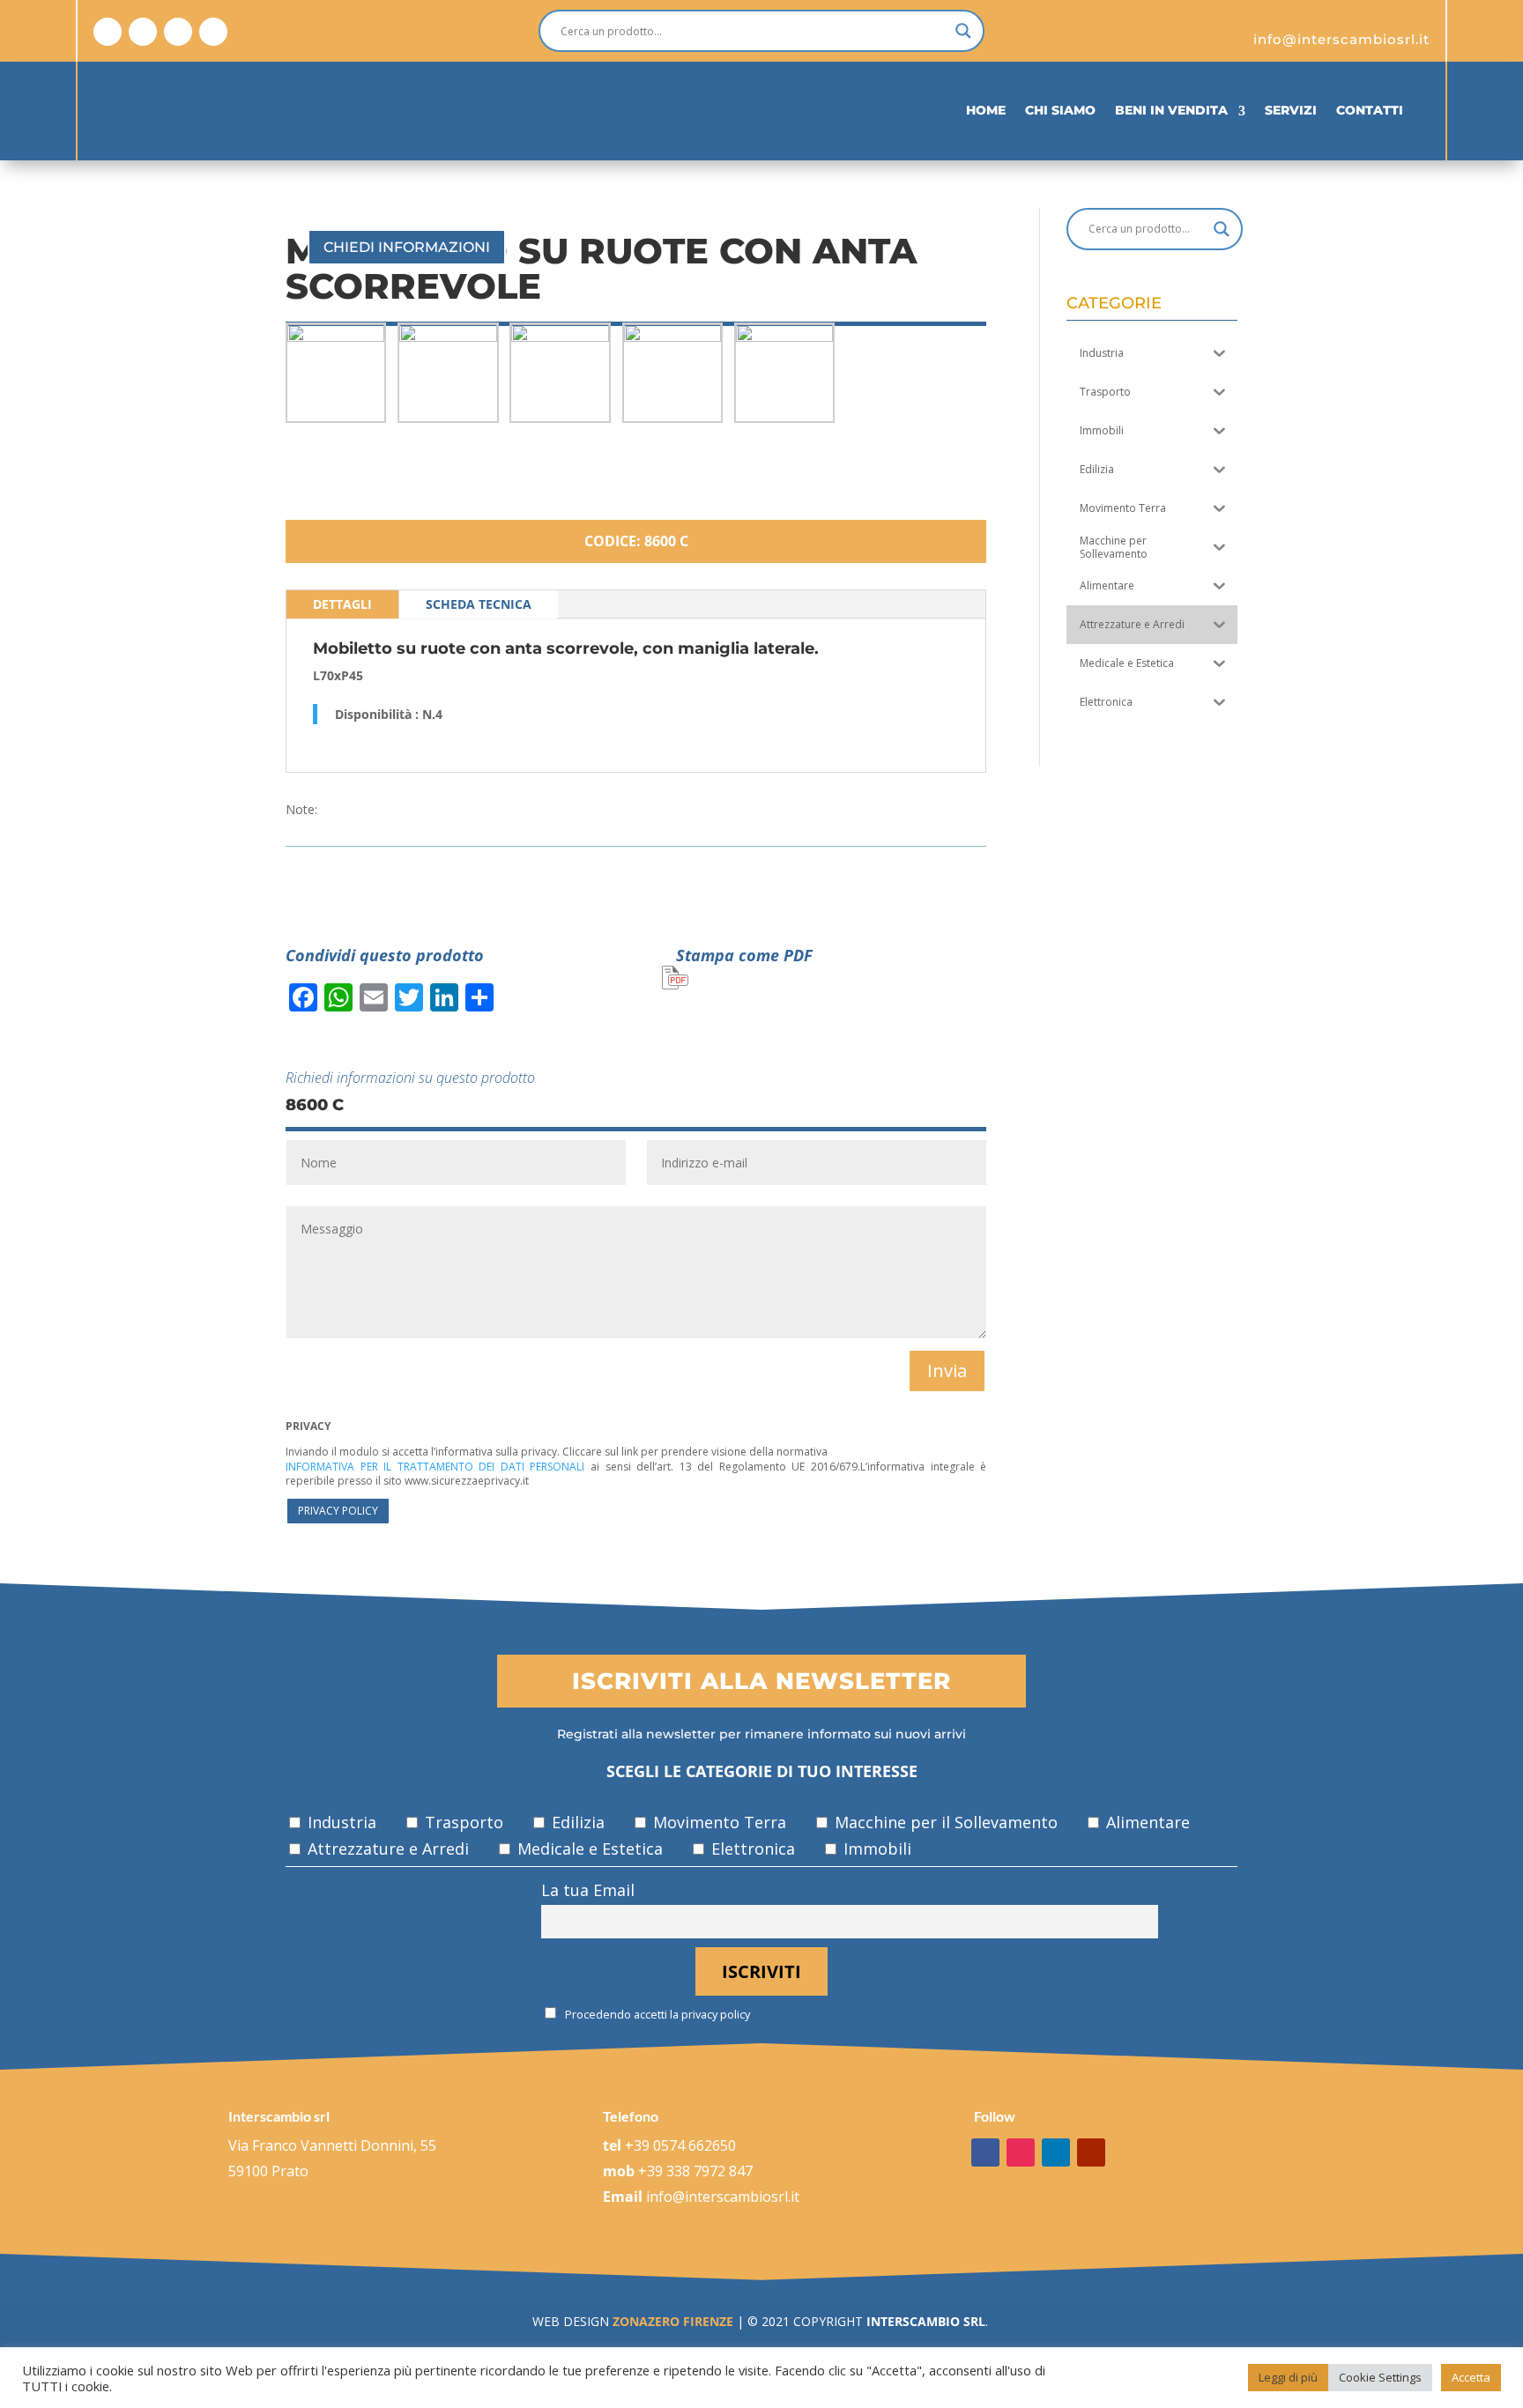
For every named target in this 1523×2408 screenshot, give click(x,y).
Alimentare (1146, 1822)
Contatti (1370, 110)
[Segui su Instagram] (143, 32)
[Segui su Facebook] (108, 32)
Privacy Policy (338, 1511)
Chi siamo (1060, 110)
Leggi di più (1288, 2377)
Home (986, 110)
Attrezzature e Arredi (386, 1849)
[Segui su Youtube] (213, 32)
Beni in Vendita (1171, 110)
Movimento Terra (717, 1822)
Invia (947, 1371)
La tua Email (588, 1890)
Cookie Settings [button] (1380, 2377)
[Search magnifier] (963, 31)
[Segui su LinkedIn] (178, 32)
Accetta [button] (1471, 2377)
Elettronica (751, 1849)
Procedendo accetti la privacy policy (656, 2015)
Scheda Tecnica (479, 604)
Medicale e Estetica (588, 1849)
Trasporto (462, 1822)
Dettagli (342, 604)
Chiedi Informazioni (407, 247)
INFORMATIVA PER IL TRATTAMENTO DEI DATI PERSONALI (435, 1467)
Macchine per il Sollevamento (944, 1822)
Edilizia (576, 1822)
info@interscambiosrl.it (723, 2197)
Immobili (875, 1849)
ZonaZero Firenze (671, 2321)
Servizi (1291, 110)
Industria (340, 1822)
